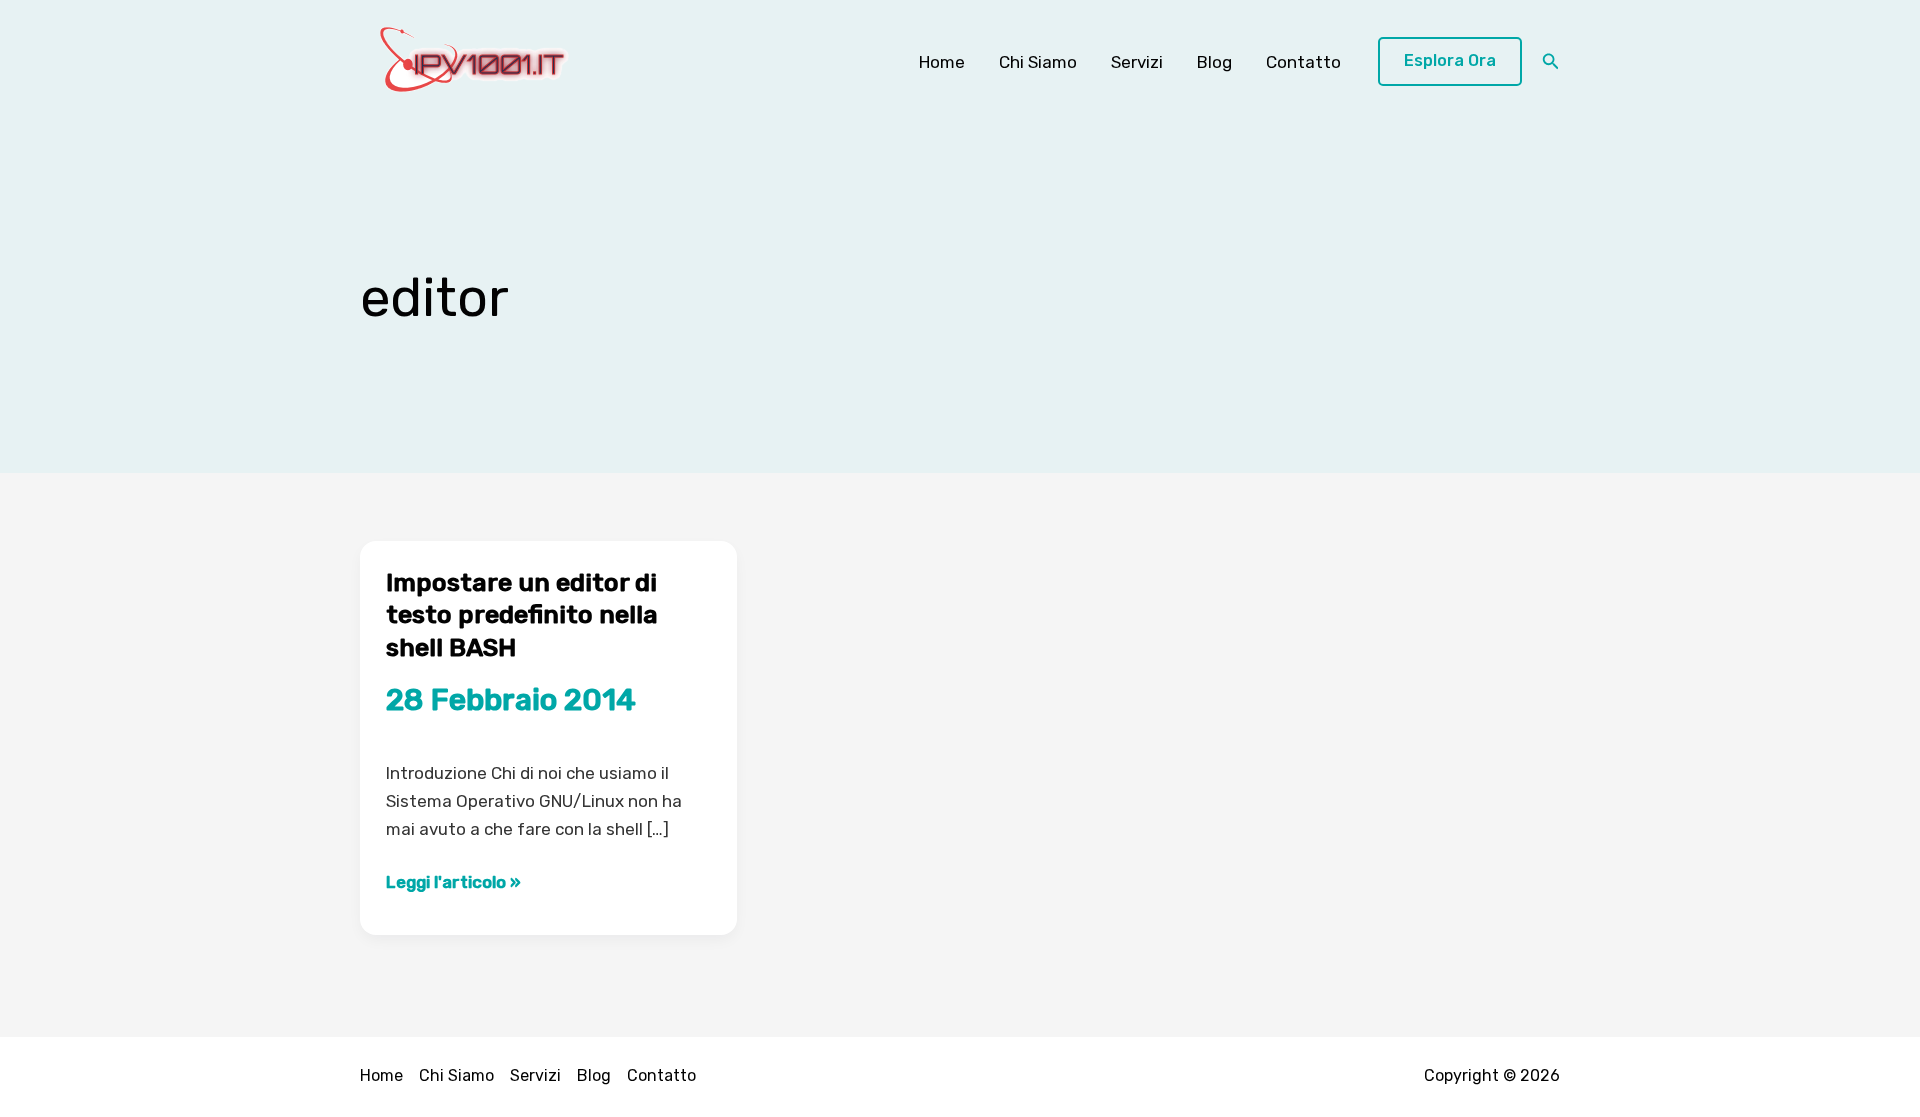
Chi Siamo (1038, 62)
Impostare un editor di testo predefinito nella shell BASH (522, 615)
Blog (1214, 62)
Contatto (1303, 62)
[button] (1450, 61)
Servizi (1137, 62)
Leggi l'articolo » (453, 883)
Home (942, 62)
